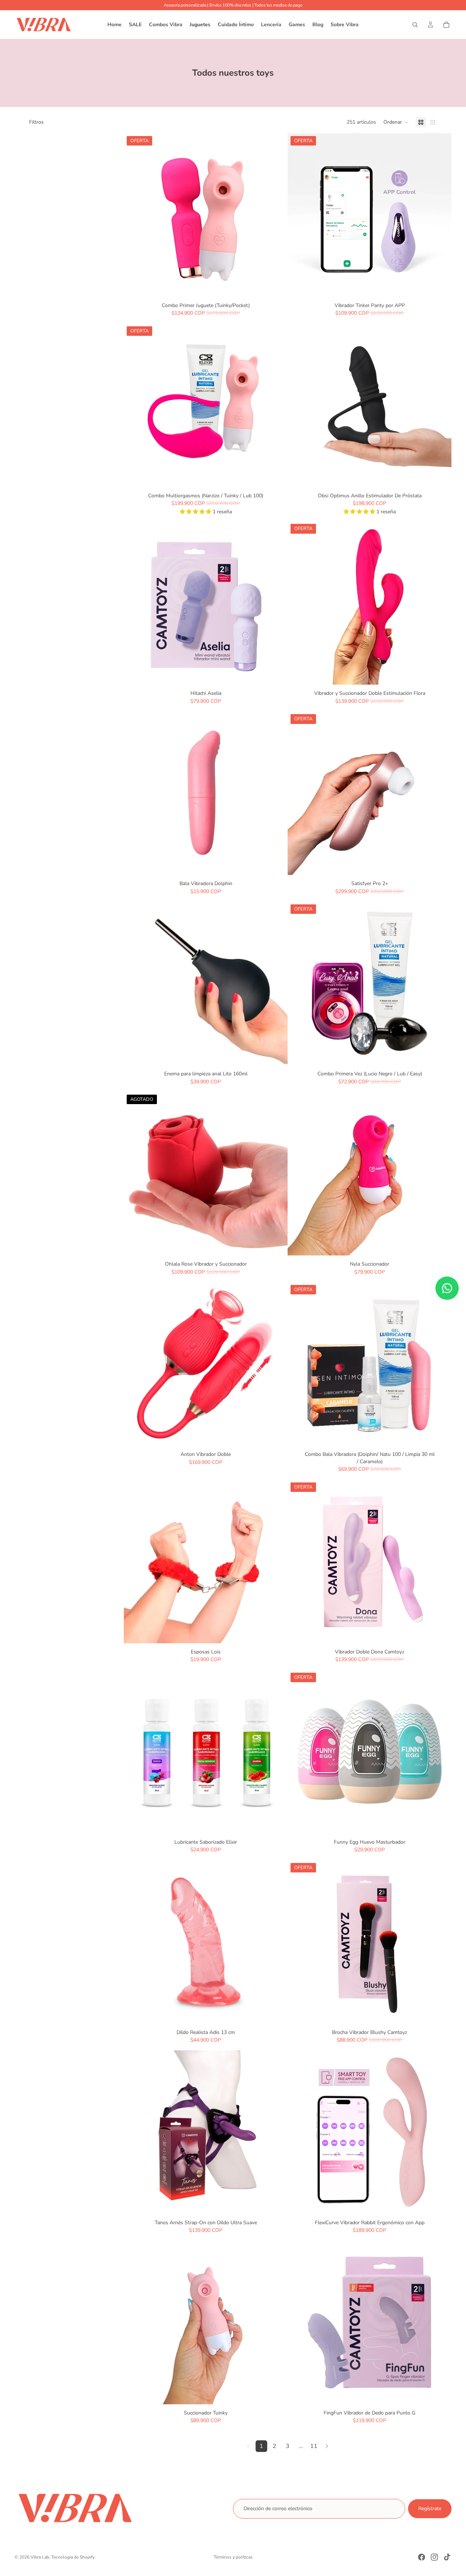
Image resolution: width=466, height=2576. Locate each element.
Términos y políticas (233, 2557)
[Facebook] (422, 2557)
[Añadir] (276, 286)
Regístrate (430, 2509)
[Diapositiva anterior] (135, 215)
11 (314, 2446)
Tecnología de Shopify (73, 2557)
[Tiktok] (447, 2557)
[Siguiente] (327, 2446)
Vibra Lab (40, 2557)
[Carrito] (446, 25)
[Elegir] (276, 1632)
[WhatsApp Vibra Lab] (447, 1288)
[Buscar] (415, 25)
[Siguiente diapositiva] (277, 215)
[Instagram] (434, 2557)
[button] (396, 122)
